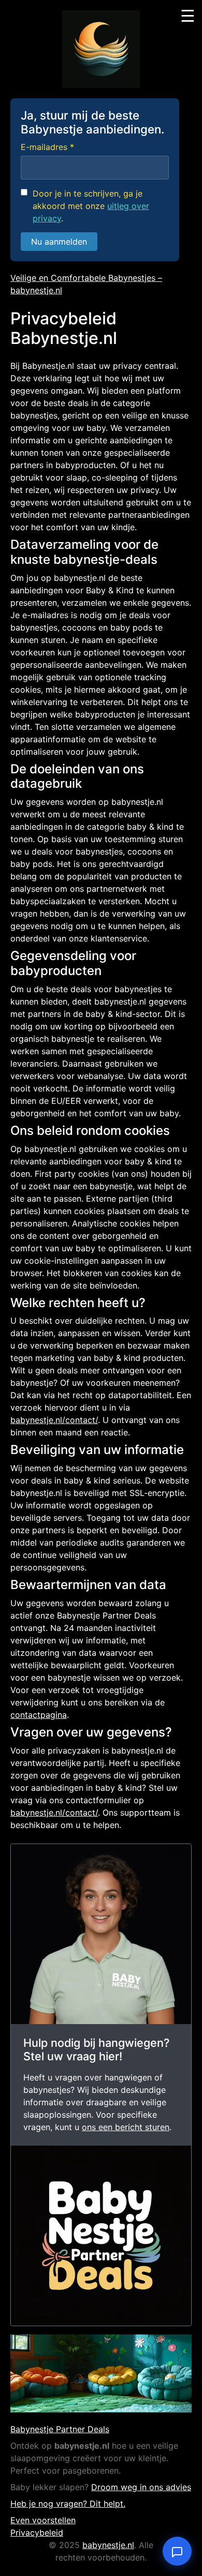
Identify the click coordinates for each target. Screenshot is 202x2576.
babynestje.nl (108, 2545)
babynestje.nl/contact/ (54, 1420)
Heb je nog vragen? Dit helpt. (68, 2504)
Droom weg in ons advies (141, 2487)
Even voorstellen (43, 2520)
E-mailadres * (47, 147)
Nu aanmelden (59, 242)
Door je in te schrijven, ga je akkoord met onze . (91, 206)
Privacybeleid (37, 2533)
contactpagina (39, 1715)
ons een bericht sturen (126, 2127)
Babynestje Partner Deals (60, 2429)
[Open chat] (177, 2551)
